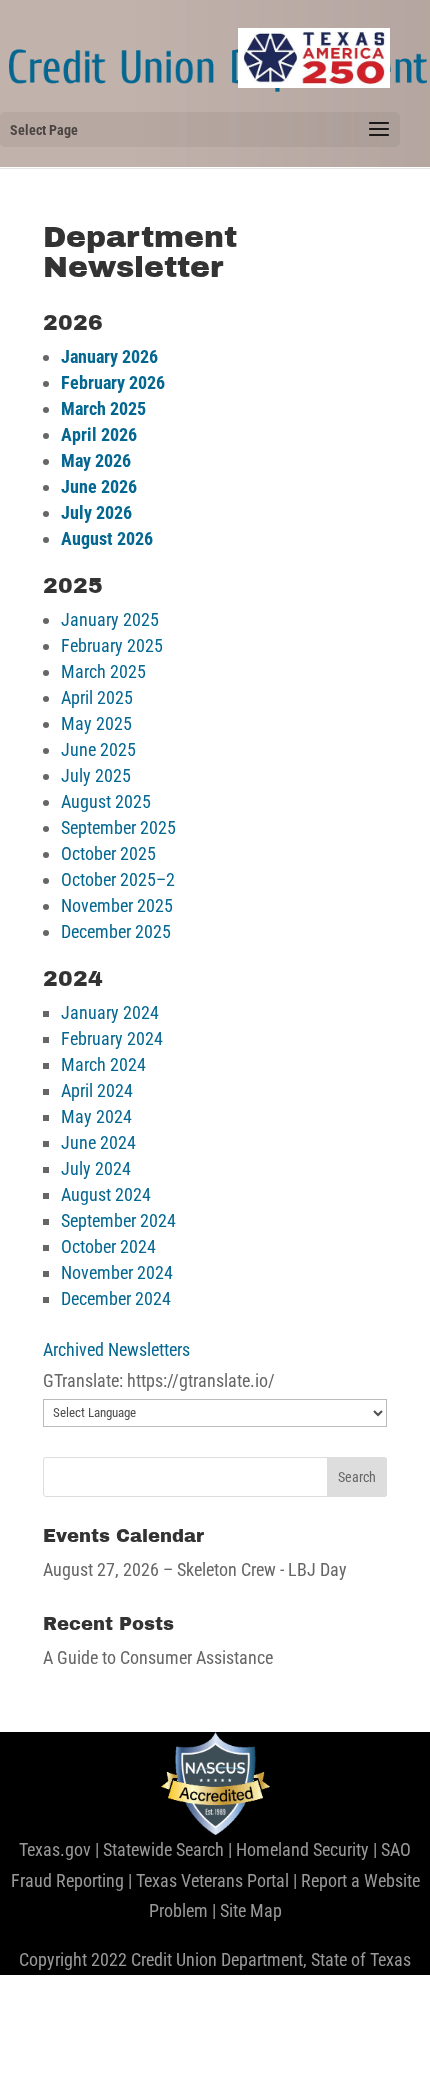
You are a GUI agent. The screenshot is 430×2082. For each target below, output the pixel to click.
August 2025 (106, 801)
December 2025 (116, 931)
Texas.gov (55, 1849)
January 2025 (110, 619)
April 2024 (97, 1090)
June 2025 (98, 749)
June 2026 (99, 486)
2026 (145, 382)
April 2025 (97, 697)
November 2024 (117, 1272)
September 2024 (118, 1220)
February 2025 (112, 645)
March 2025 (103, 408)
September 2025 (118, 827)
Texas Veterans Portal (212, 1880)
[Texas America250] (314, 58)
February (93, 382)
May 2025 (96, 723)
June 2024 (98, 1142)
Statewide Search (163, 1849)
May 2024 (96, 1116)
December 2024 (116, 1298)
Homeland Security (302, 1849)
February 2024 (112, 1038)
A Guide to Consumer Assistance (158, 1657)
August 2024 (106, 1194)
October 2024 (108, 1246)
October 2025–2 (118, 879)
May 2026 (96, 460)
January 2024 (110, 1012)
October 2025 (108, 853)
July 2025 (96, 775)
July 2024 (96, 1168)
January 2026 (109, 356)
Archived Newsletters (116, 1349)
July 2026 (96, 512)
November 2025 (117, 905)
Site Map (251, 1910)
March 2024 (103, 1064)
